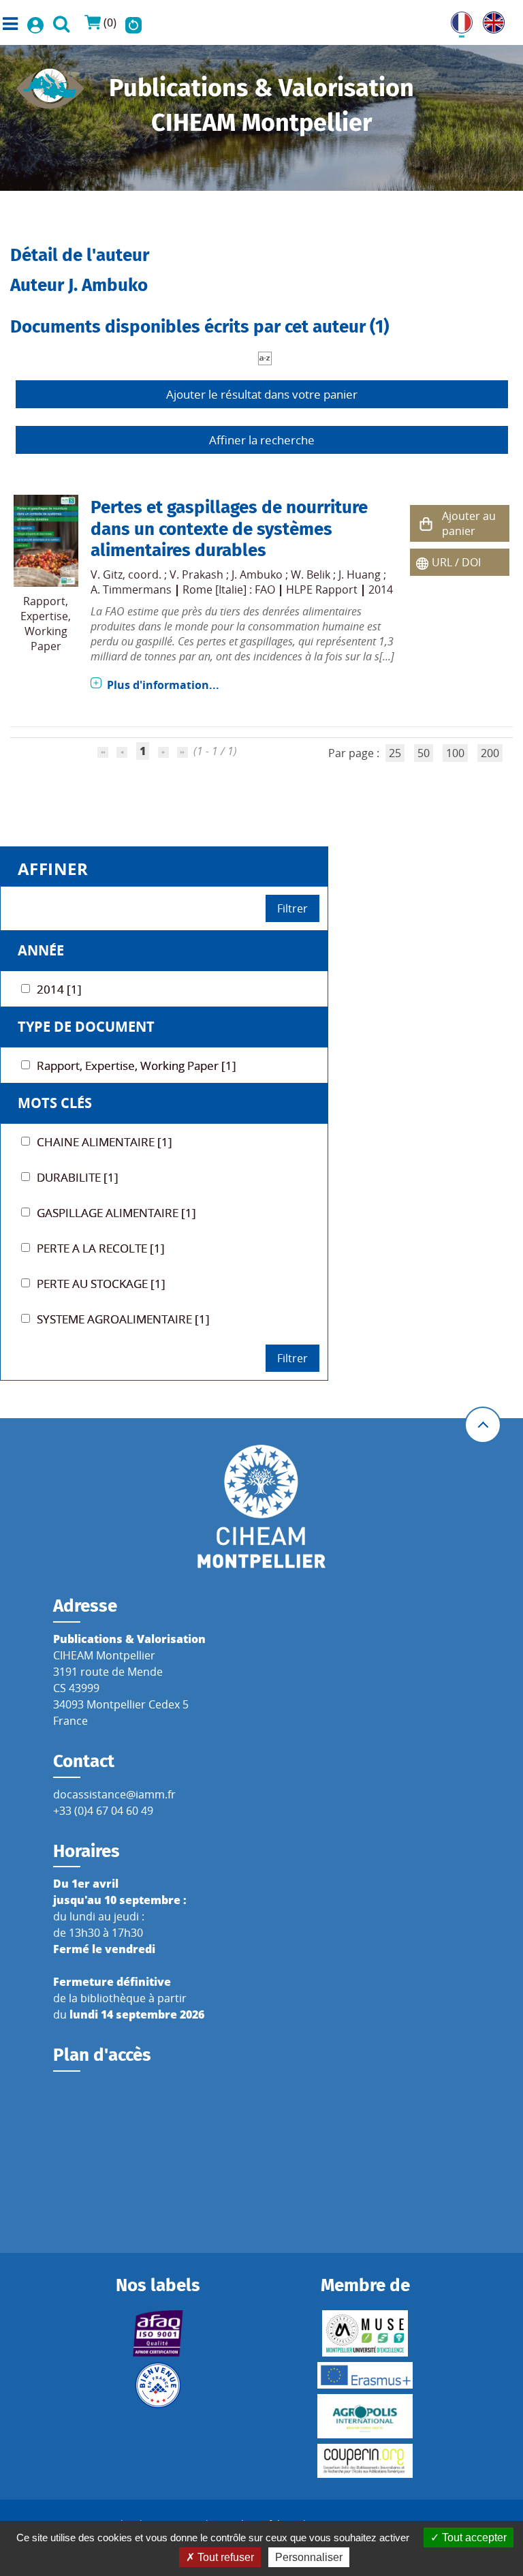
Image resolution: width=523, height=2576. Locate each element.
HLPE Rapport (322, 589)
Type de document (86, 1027)
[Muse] (365, 2333)
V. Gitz (107, 574)
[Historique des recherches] (133, 22)
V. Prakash (196, 574)
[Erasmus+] (365, 2375)
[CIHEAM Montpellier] (261, 1505)
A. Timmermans (131, 589)
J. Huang (360, 574)
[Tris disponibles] (265, 357)
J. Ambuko (257, 574)
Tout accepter (473, 2537)
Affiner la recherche (262, 440)
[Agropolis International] (365, 2416)
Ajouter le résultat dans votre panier (262, 394)
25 (395, 753)
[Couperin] (365, 2461)
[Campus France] (158, 2385)
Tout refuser (224, 2557)
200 (490, 753)
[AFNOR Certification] (158, 2333)
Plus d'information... (163, 685)
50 (424, 753)
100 (455, 753)
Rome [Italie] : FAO (229, 589)
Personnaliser (309, 2557)
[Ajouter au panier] (426, 524)
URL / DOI (456, 562)
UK (490, 20)
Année (41, 950)
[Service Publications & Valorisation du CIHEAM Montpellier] (50, 85)
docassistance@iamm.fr (114, 1794)
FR (457, 20)
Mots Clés (55, 1103)
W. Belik (311, 574)
